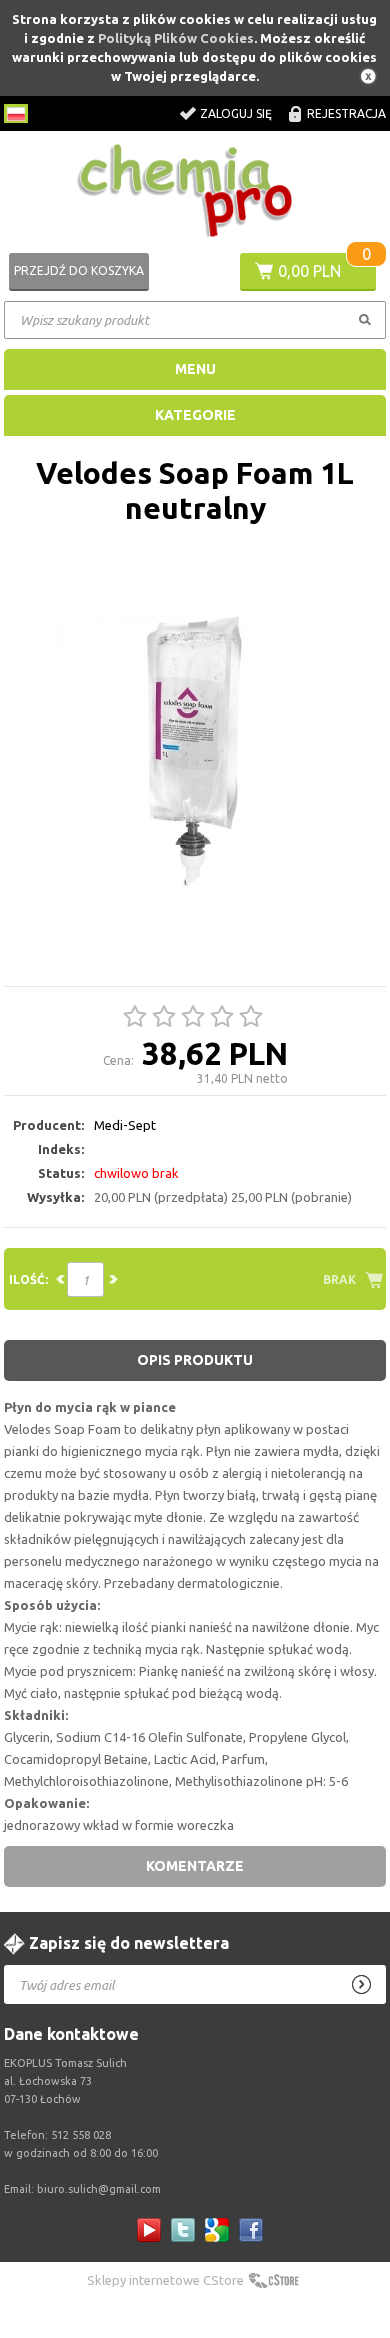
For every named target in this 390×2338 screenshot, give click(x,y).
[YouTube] (149, 2230)
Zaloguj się (236, 113)
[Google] (217, 2230)
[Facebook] (251, 2230)
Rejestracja (346, 113)
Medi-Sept (125, 1125)
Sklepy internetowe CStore (165, 2280)
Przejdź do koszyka (79, 270)
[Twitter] (183, 2230)
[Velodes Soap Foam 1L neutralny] (195, 756)
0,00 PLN (309, 271)
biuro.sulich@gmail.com (99, 2189)
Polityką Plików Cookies (176, 38)
